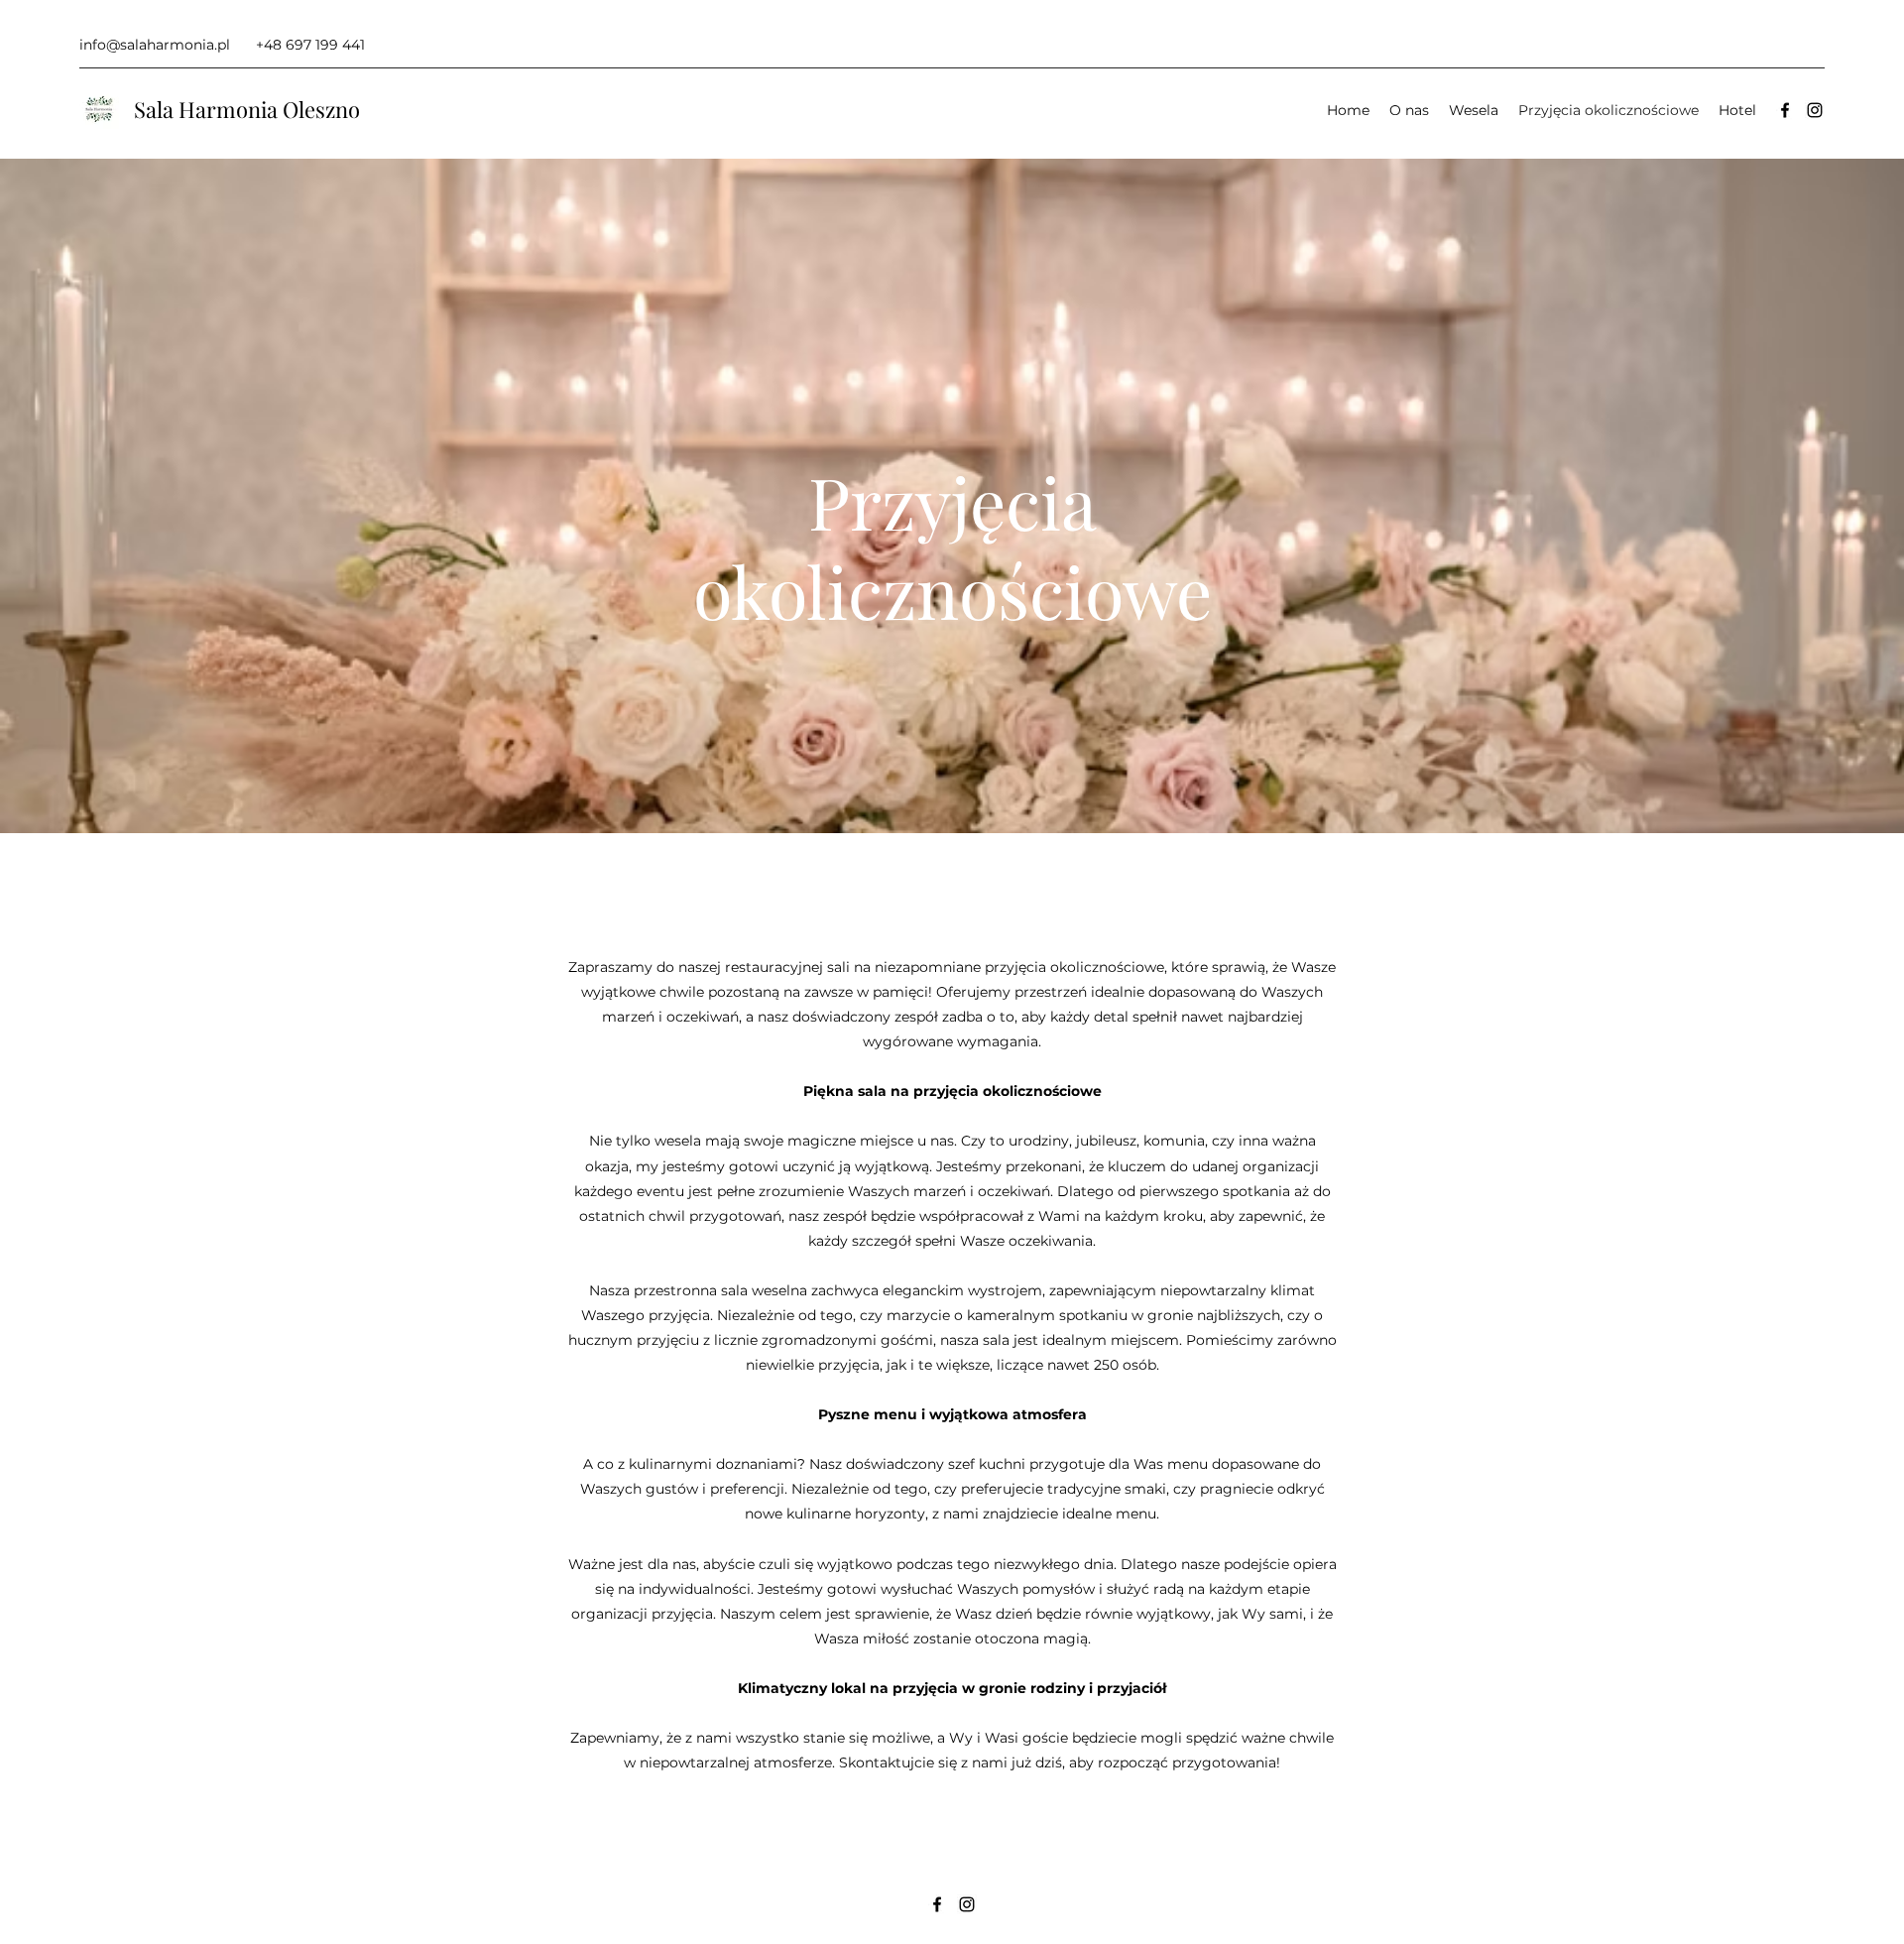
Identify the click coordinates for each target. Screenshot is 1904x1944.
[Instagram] (1815, 110)
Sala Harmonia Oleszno (247, 109)
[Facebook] (1785, 110)
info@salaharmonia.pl (155, 45)
